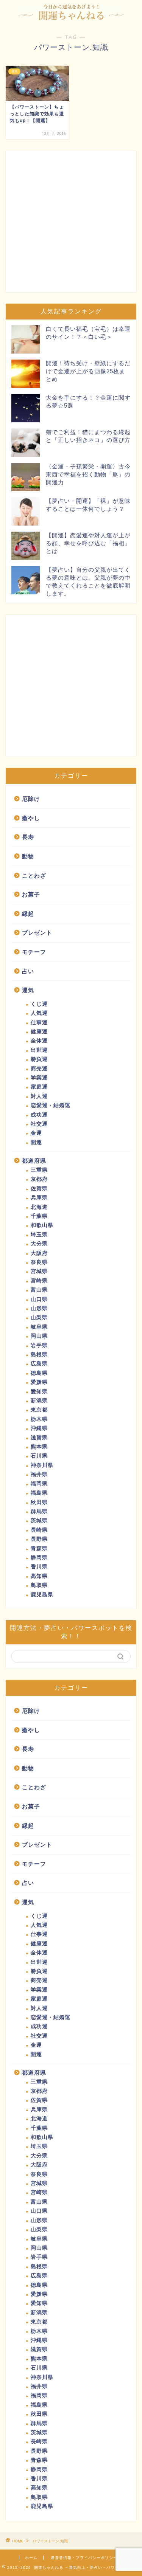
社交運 (39, 1124)
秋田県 (39, 1502)
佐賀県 (39, 1189)
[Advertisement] (71, 221)
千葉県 (39, 1216)
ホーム (31, 2558)
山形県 (39, 1308)
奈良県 (39, 1262)
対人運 (39, 1096)
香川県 (39, 1567)
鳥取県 (39, 1585)
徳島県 (39, 1373)
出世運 (39, 1050)
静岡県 (39, 1558)
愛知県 (39, 1392)
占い (28, 971)
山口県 (39, 1299)
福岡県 (39, 1484)
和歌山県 (42, 1225)
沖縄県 (39, 1428)
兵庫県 (39, 1198)
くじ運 (39, 1004)
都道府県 (34, 1161)
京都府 (39, 1179)
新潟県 (39, 1401)
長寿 (28, 837)
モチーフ (34, 952)
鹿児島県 (42, 1595)
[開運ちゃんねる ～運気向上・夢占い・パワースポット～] (71, 14)
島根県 (39, 1355)
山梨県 (39, 1317)
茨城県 (39, 1521)
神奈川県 (42, 1465)
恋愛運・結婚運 (51, 1105)
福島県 (39, 1493)
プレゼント (37, 933)
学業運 (39, 1078)
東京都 (39, 1410)
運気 (28, 990)
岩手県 (39, 1345)
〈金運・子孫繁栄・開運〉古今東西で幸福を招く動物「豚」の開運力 (88, 474)
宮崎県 (39, 1281)
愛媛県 (39, 1382)
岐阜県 (39, 1327)
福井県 (39, 1474)
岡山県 (39, 1336)
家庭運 (39, 1087)
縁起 (28, 914)
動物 (28, 856)
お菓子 (31, 894)
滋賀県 (39, 1438)
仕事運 (39, 1023)
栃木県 (39, 1419)
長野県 (39, 1539)
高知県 (39, 1576)
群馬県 (39, 1511)
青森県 (39, 1549)
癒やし (31, 818)
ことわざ (34, 875)
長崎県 (39, 1530)
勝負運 (39, 1059)
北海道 (39, 1207)
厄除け (31, 799)
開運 (36, 1142)
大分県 (39, 1244)
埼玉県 (39, 1235)
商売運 (39, 1069)
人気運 (39, 1013)
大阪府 (39, 1253)
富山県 (39, 1290)
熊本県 (39, 1447)
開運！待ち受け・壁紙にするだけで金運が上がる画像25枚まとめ (88, 371)
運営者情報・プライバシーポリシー (84, 2558)
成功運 (39, 1115)
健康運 (39, 1032)
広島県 (39, 1364)
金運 (36, 1133)
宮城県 (39, 1271)
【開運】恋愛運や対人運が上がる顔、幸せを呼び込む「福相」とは (88, 543)
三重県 (39, 1170)
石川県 (39, 1456)
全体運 (39, 1041)
